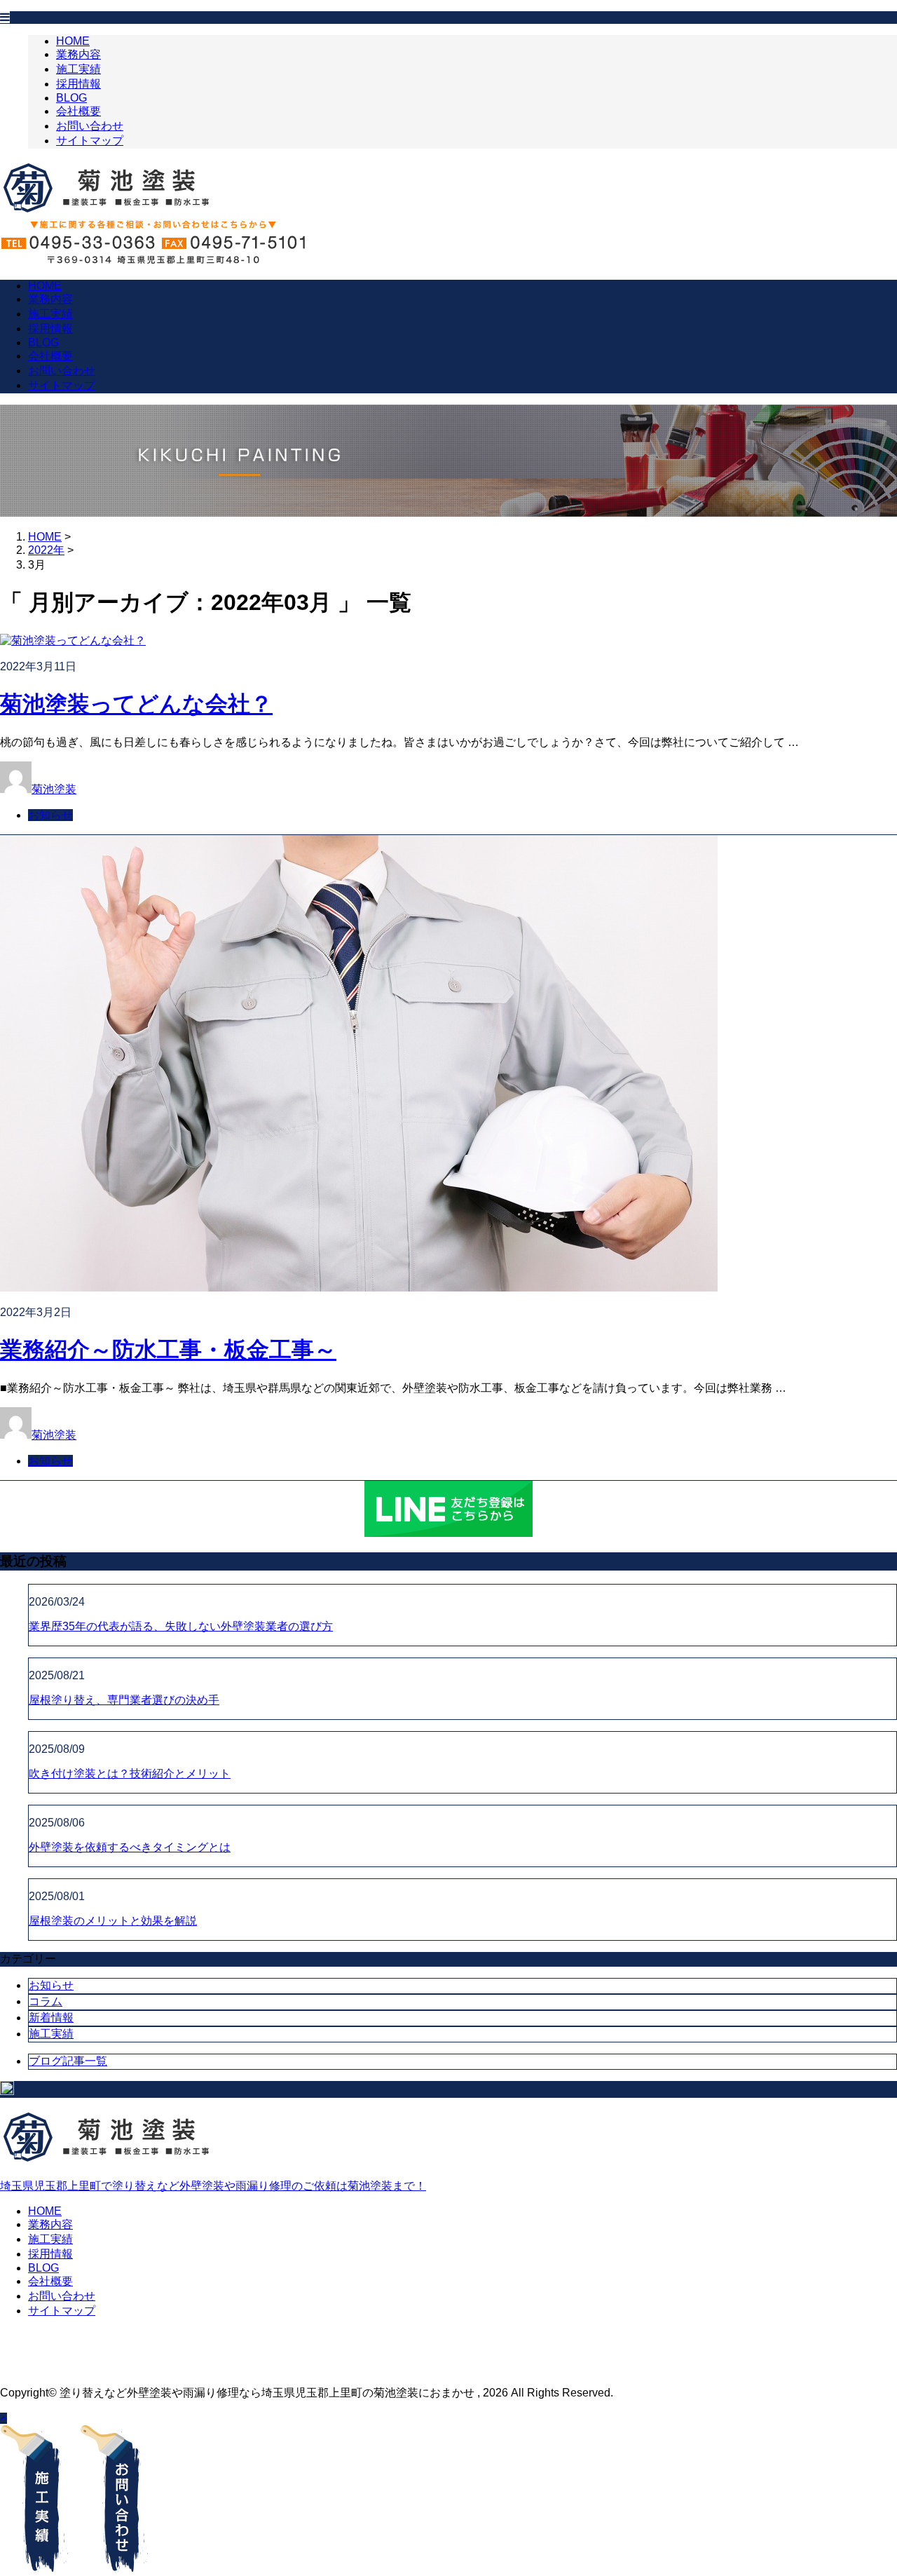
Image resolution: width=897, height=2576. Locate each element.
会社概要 (78, 111)
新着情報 (51, 2018)
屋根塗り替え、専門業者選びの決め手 (124, 1700)
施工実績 (78, 69)
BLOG (71, 98)
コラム (46, 2001)
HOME (73, 41)
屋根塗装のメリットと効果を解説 (113, 1921)
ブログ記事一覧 (68, 2061)
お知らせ (50, 815)
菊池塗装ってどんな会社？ (136, 704)
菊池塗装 (54, 789)
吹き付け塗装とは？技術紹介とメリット (130, 1774)
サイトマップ (90, 141)
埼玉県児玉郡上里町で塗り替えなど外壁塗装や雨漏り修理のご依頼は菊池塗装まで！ (213, 2186)
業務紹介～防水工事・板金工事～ (168, 1350)
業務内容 (78, 54)
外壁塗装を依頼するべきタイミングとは (130, 1847)
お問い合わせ (90, 126)
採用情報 (78, 84)
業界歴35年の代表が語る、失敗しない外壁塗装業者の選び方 (181, 1626)
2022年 (46, 550)
